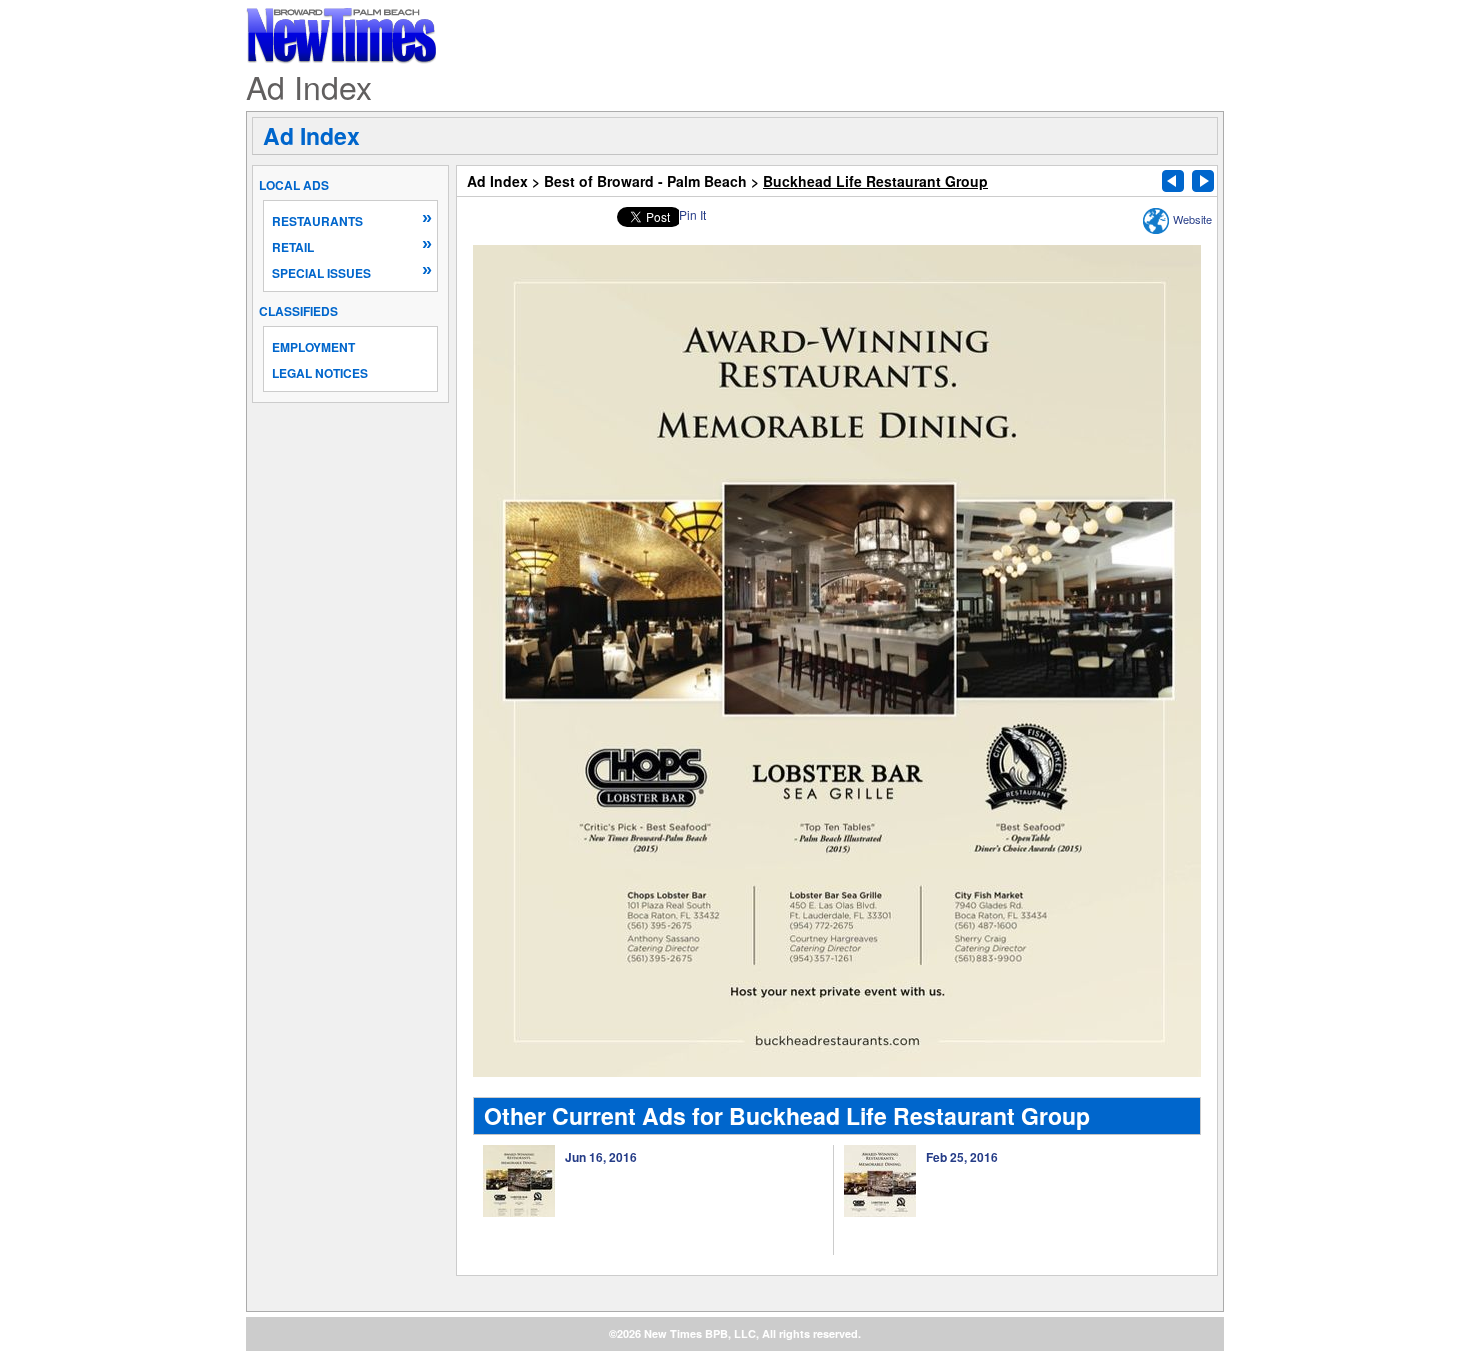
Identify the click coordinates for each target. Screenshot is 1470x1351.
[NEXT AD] (1203, 181)
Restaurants (317, 221)
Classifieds (298, 311)
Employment (313, 347)
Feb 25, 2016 (962, 1157)
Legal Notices (320, 373)
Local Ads (294, 185)
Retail (293, 247)
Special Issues (321, 273)
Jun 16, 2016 (601, 1157)
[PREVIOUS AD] (1173, 181)
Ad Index (311, 135)
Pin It (692, 214)
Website (1192, 219)
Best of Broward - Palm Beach (645, 181)
